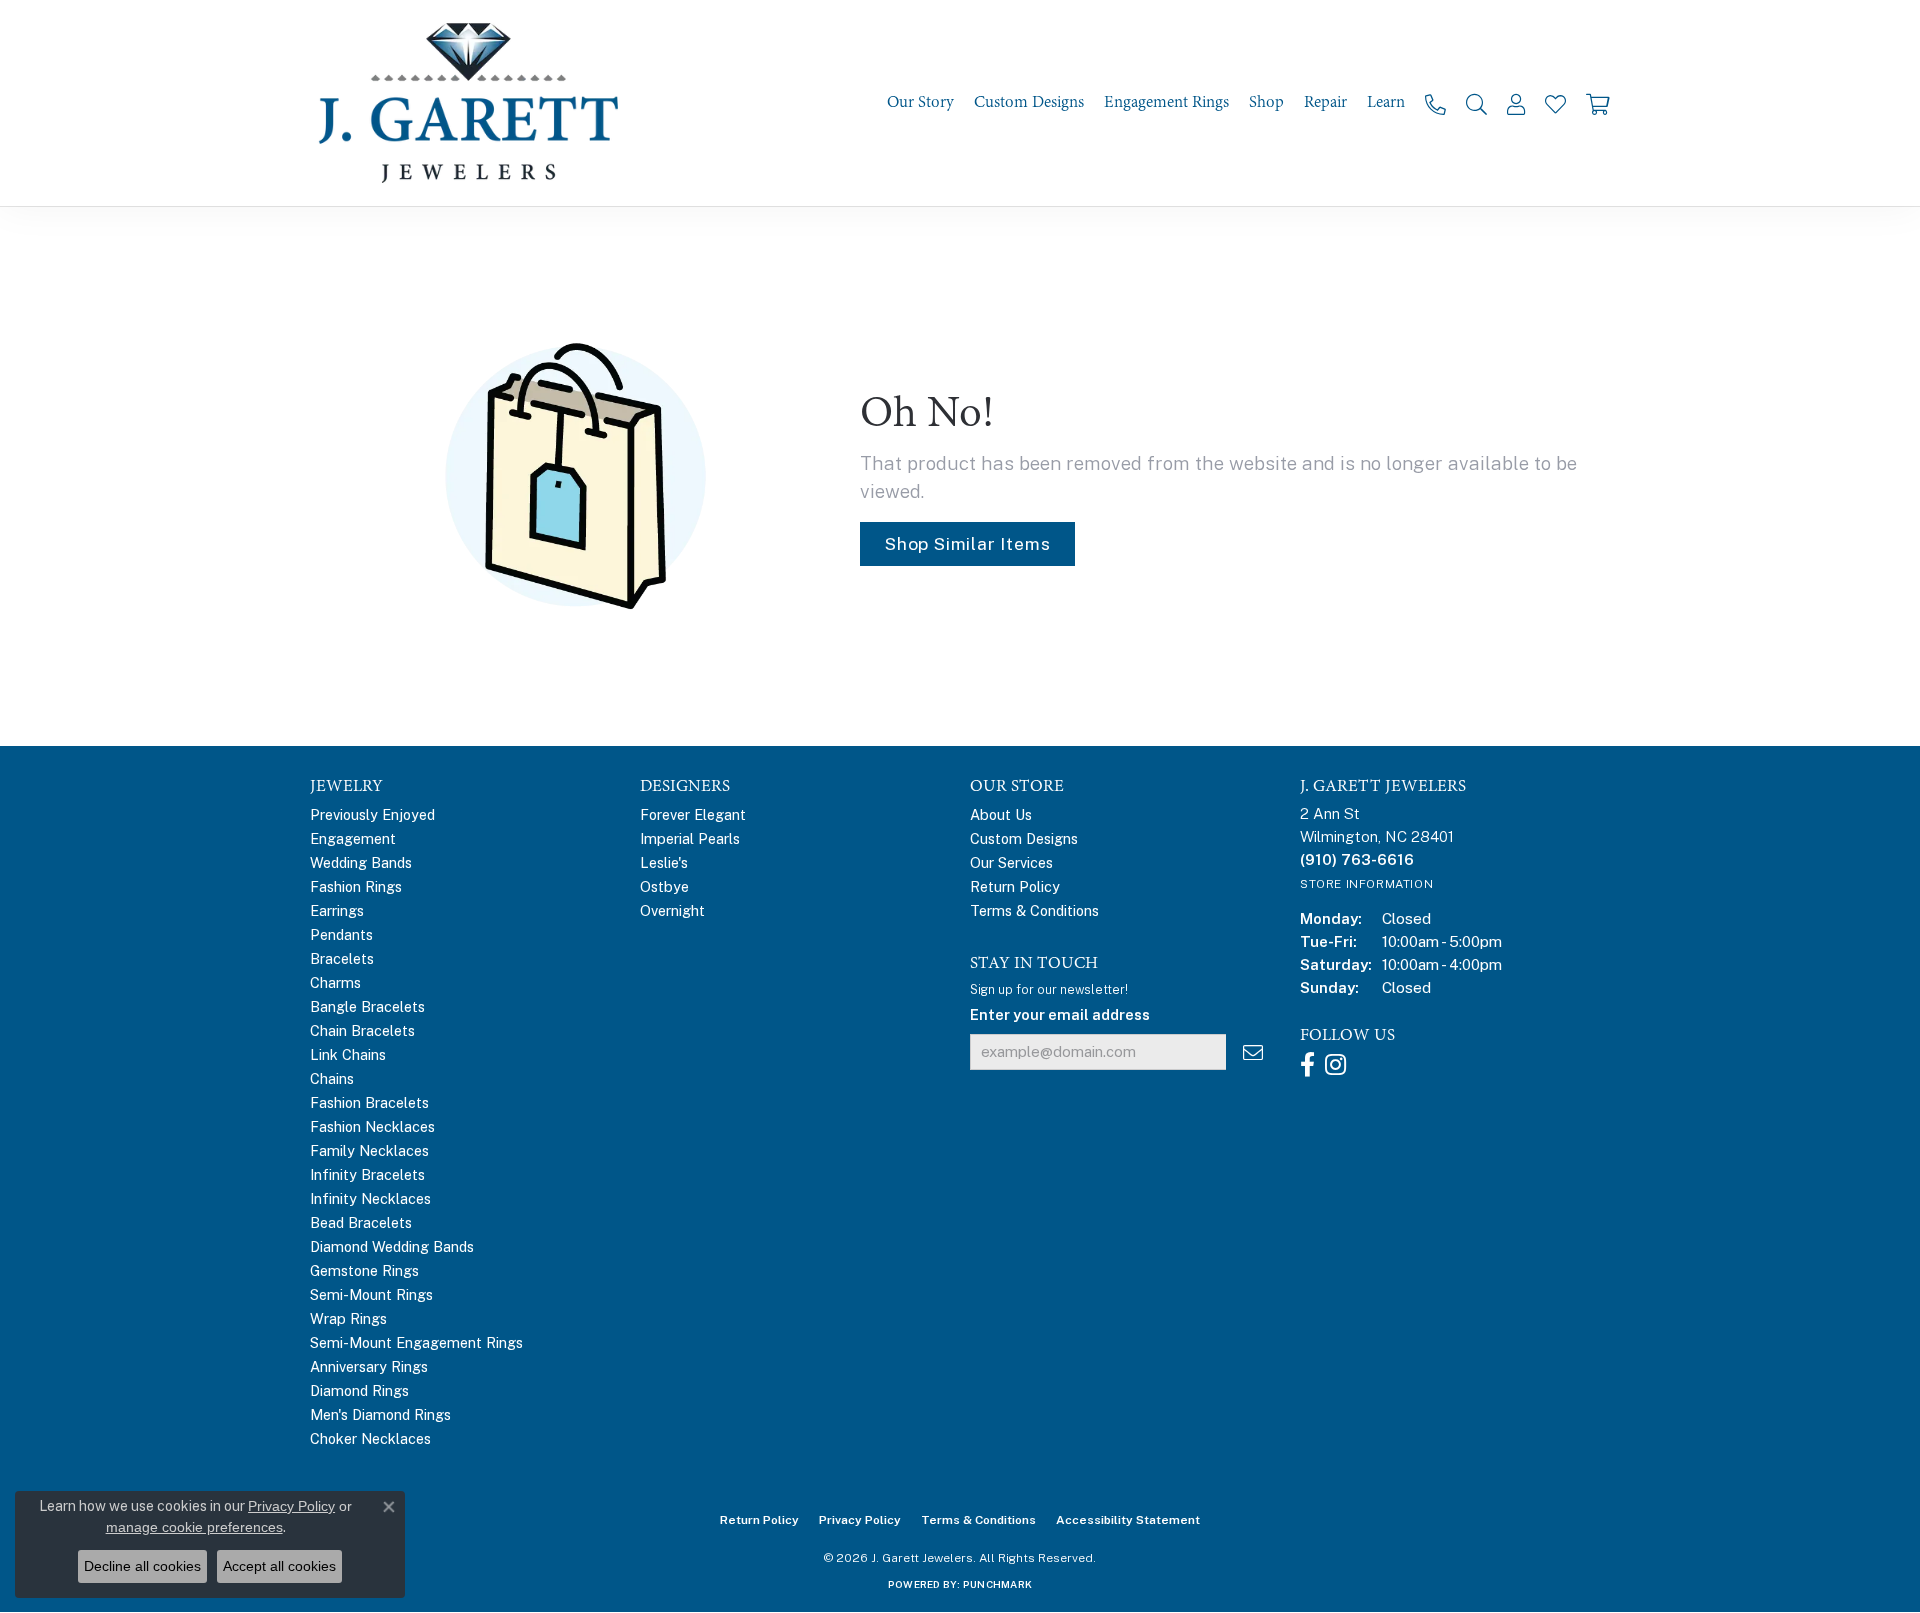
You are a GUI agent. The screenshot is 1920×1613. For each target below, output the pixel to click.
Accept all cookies (279, 1566)
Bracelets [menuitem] (342, 958)
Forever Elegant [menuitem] (693, 814)
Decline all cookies (142, 1566)
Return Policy (1015, 886)
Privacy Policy (860, 1520)
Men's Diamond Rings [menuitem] (380, 1414)
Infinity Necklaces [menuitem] (370, 1198)
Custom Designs (1029, 102)
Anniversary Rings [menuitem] (369, 1366)
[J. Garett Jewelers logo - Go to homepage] (475, 103)
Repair (1325, 102)
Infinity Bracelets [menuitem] (367, 1174)
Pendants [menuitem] (341, 934)
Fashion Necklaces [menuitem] (372, 1126)
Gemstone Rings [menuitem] (364, 1270)
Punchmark (997, 1584)
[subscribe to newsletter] (1253, 1052)
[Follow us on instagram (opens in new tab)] (1335, 1065)
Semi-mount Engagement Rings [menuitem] (416, 1342)
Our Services (1011, 862)
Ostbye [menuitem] (664, 886)
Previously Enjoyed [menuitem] (372, 814)
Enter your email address (1060, 1014)
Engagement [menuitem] (353, 838)
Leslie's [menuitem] (664, 862)
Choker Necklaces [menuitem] (370, 1438)
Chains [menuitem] (332, 1078)
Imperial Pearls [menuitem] (690, 838)
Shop (1266, 102)
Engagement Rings (1166, 102)
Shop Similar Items (967, 543)
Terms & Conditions (1034, 910)
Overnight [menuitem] (672, 910)
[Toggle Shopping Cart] (1598, 103)
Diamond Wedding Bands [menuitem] (392, 1246)
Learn (1386, 102)
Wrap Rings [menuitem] (348, 1318)
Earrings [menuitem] (337, 910)
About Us (1001, 814)
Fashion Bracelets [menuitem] (369, 1102)
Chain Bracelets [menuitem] (362, 1030)
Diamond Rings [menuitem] (359, 1390)
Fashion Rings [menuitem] (356, 886)
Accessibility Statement (1128, 1520)
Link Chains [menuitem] (348, 1054)
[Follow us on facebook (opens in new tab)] (1307, 1065)
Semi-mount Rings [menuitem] (371, 1294)
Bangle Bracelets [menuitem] (367, 1006)
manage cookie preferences (194, 1527)
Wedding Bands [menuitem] (361, 862)
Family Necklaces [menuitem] (369, 1150)
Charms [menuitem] (335, 982)
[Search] (1476, 103)
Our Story (920, 102)
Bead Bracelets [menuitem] (361, 1222)
